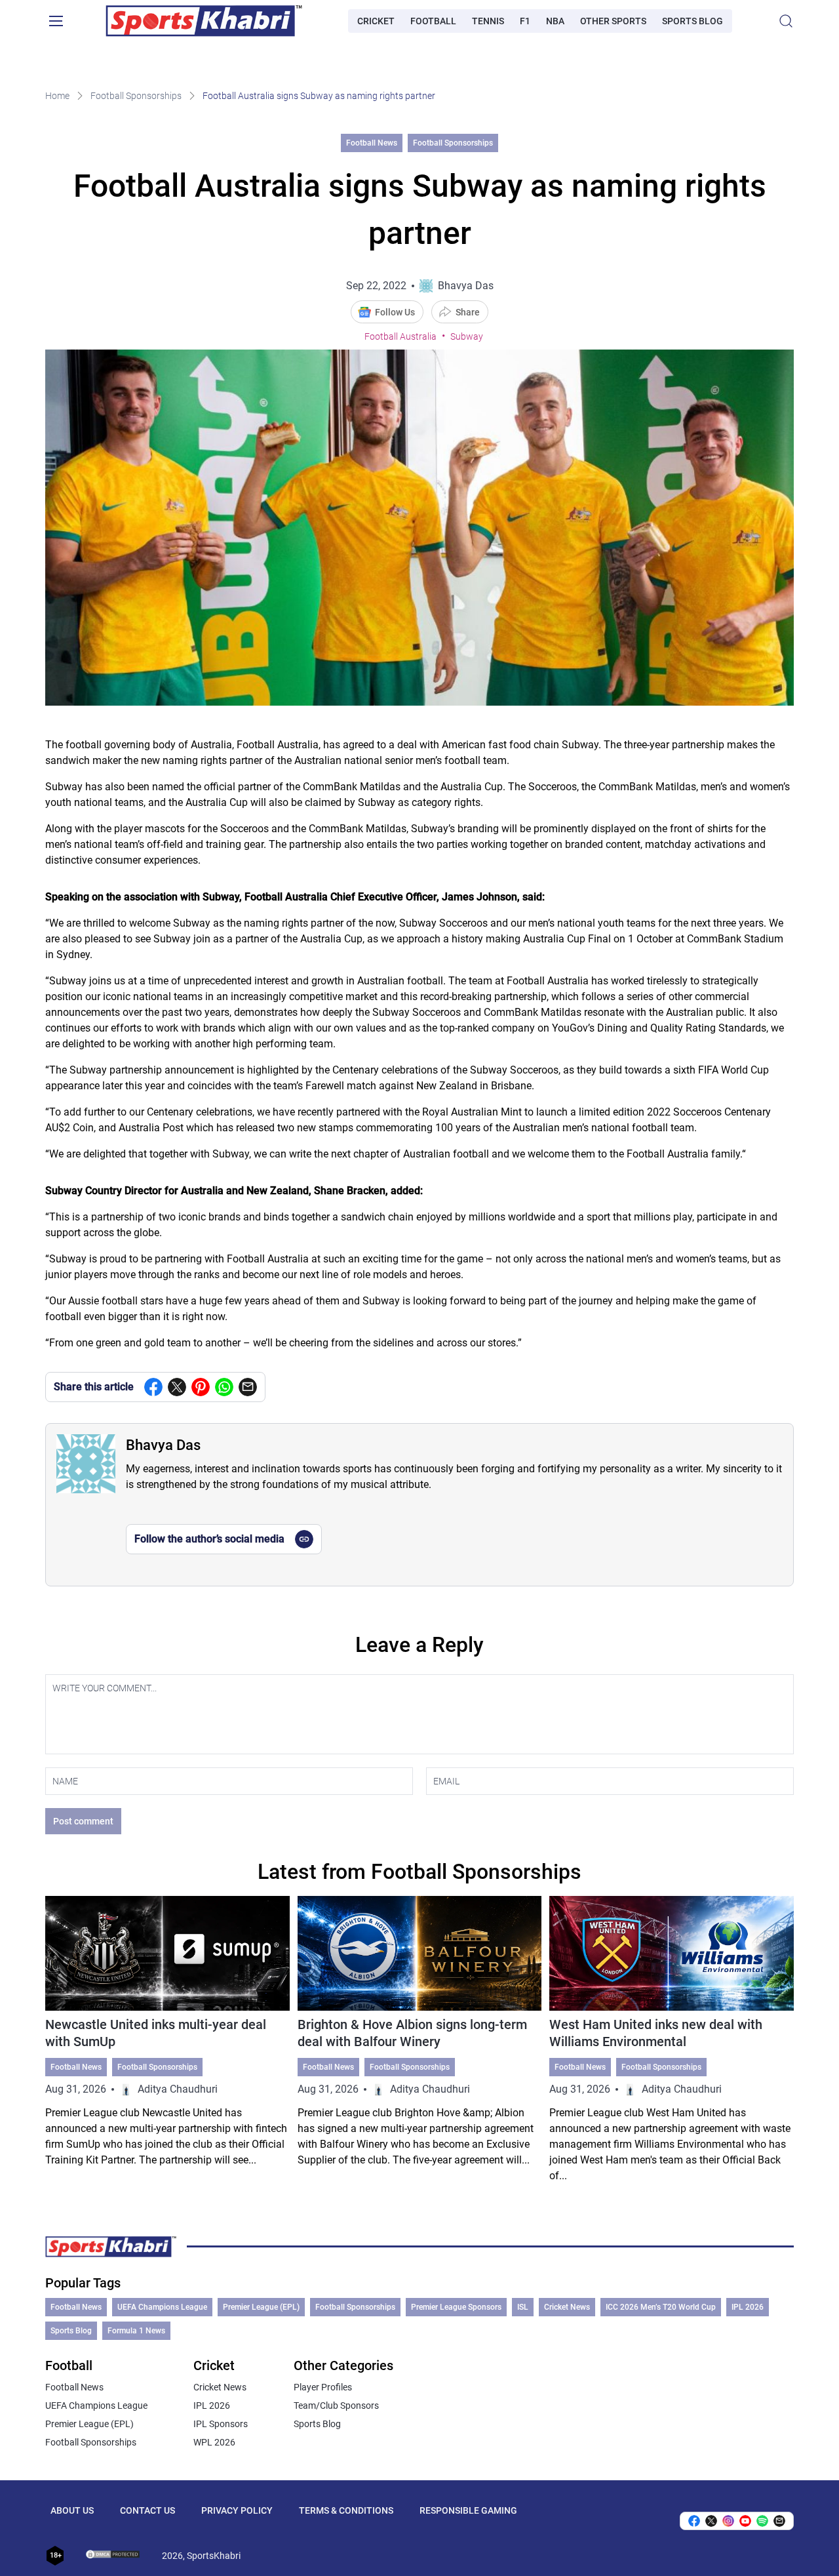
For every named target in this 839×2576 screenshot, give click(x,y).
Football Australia (400, 336)
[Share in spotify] (762, 2521)
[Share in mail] (248, 1387)
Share (468, 312)
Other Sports (613, 21)
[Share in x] (711, 2521)
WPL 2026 (214, 2442)
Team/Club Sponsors (336, 2405)
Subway (467, 336)
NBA (555, 21)
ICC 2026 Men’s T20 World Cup (661, 2307)
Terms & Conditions (346, 2510)
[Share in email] (779, 2521)
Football (433, 21)
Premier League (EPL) (261, 2307)
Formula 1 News (136, 2331)
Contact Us (147, 2510)
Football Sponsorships (136, 96)
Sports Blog (693, 21)
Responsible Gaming (468, 2510)
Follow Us (395, 312)
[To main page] (204, 21)
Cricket (376, 21)
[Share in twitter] (177, 1387)
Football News (372, 143)
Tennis (488, 21)
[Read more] (167, 2040)
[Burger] (56, 21)
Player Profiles (323, 2387)
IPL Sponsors (221, 2424)
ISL (523, 2307)
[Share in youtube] (745, 2521)
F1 (525, 21)
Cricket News (567, 2307)
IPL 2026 (748, 2307)
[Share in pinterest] (201, 1387)
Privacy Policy (237, 2510)
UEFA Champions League (162, 2307)
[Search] (786, 21)
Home (57, 96)
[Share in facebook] (153, 1387)
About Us (72, 2510)
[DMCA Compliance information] (113, 2556)
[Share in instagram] (728, 2521)
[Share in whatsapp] (224, 1387)
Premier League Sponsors (456, 2307)
